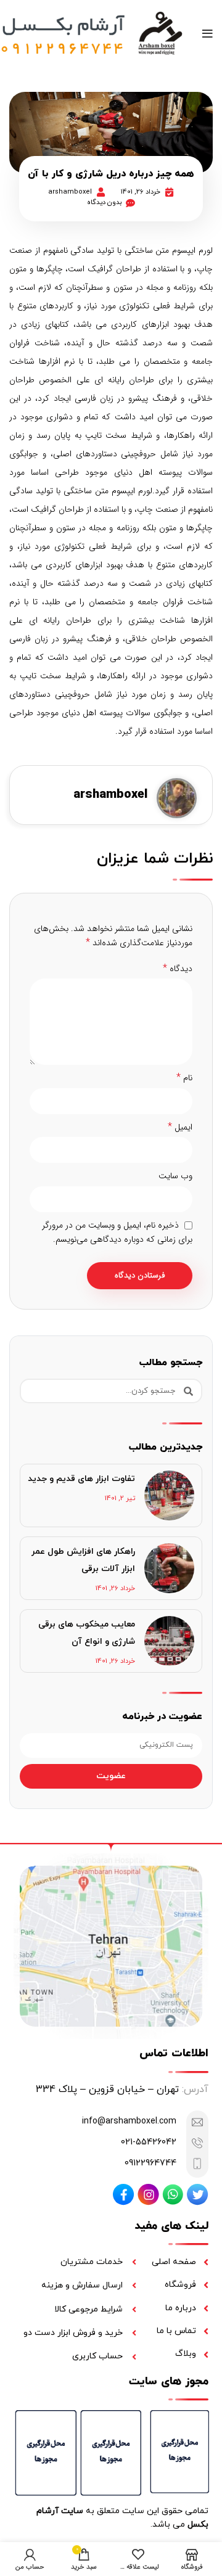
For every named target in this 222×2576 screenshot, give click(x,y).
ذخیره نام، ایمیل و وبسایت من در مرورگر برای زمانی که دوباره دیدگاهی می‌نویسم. (117, 1232)
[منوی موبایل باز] (208, 34)
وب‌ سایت (175, 1176)
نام (184, 1078)
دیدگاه (178, 969)
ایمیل (180, 1127)
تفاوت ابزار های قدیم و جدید (81, 1479)
